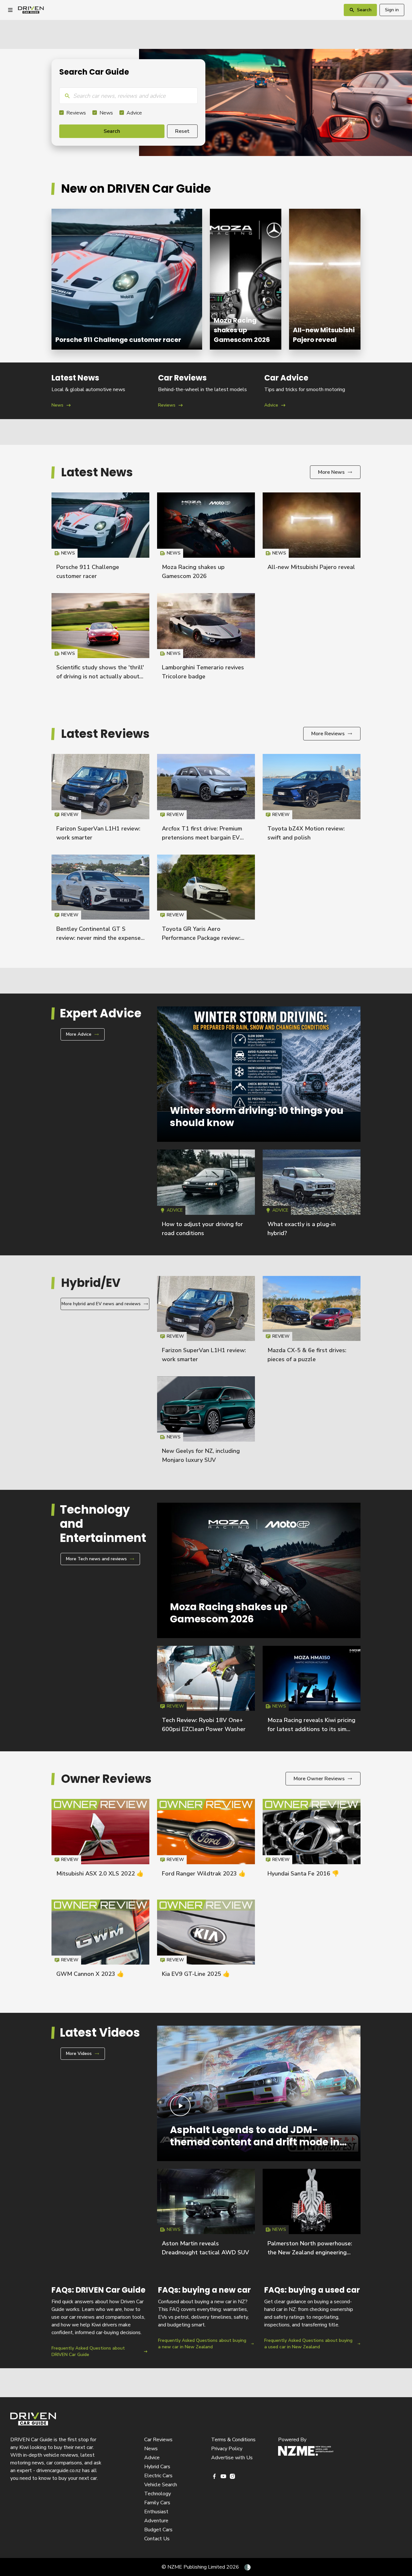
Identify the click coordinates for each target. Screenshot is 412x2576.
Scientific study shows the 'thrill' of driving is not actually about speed (100, 676)
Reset (182, 131)
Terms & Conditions (233, 2440)
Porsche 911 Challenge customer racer (127, 279)
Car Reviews (158, 2440)
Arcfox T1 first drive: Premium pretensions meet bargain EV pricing (202, 838)
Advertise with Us (232, 2458)
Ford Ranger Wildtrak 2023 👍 (204, 1874)
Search (112, 131)
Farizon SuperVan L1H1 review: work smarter (100, 800)
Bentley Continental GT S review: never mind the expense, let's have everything (99, 938)
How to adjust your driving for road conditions (206, 1196)
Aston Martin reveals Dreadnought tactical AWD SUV (206, 2215)
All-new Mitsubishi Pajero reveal (325, 279)
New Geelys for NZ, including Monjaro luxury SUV (206, 1423)
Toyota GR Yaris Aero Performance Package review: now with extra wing (201, 938)
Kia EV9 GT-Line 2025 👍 (196, 1974)
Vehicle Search (161, 2485)
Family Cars (157, 2503)
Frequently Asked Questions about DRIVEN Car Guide (100, 2321)
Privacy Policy (227, 2449)
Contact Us (157, 2539)
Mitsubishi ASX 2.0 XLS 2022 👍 (100, 1874)
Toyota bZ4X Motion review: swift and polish (312, 800)
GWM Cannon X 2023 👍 (90, 1974)
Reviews (76, 113)
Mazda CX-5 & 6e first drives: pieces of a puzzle (312, 1322)
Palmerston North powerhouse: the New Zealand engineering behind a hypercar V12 (310, 2252)
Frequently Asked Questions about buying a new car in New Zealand (206, 2321)
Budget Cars (158, 2530)
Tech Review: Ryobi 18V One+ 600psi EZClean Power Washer (206, 1692)
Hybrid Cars (157, 2467)
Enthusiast (156, 2512)
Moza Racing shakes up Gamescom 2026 (246, 279)
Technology (158, 2494)
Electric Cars (158, 2476)
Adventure (156, 2521)
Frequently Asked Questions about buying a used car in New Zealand (312, 2321)
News (106, 113)
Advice (134, 113)
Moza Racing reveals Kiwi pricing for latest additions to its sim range (311, 1729)
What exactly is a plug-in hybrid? (312, 1196)
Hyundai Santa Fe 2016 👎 (303, 1874)
